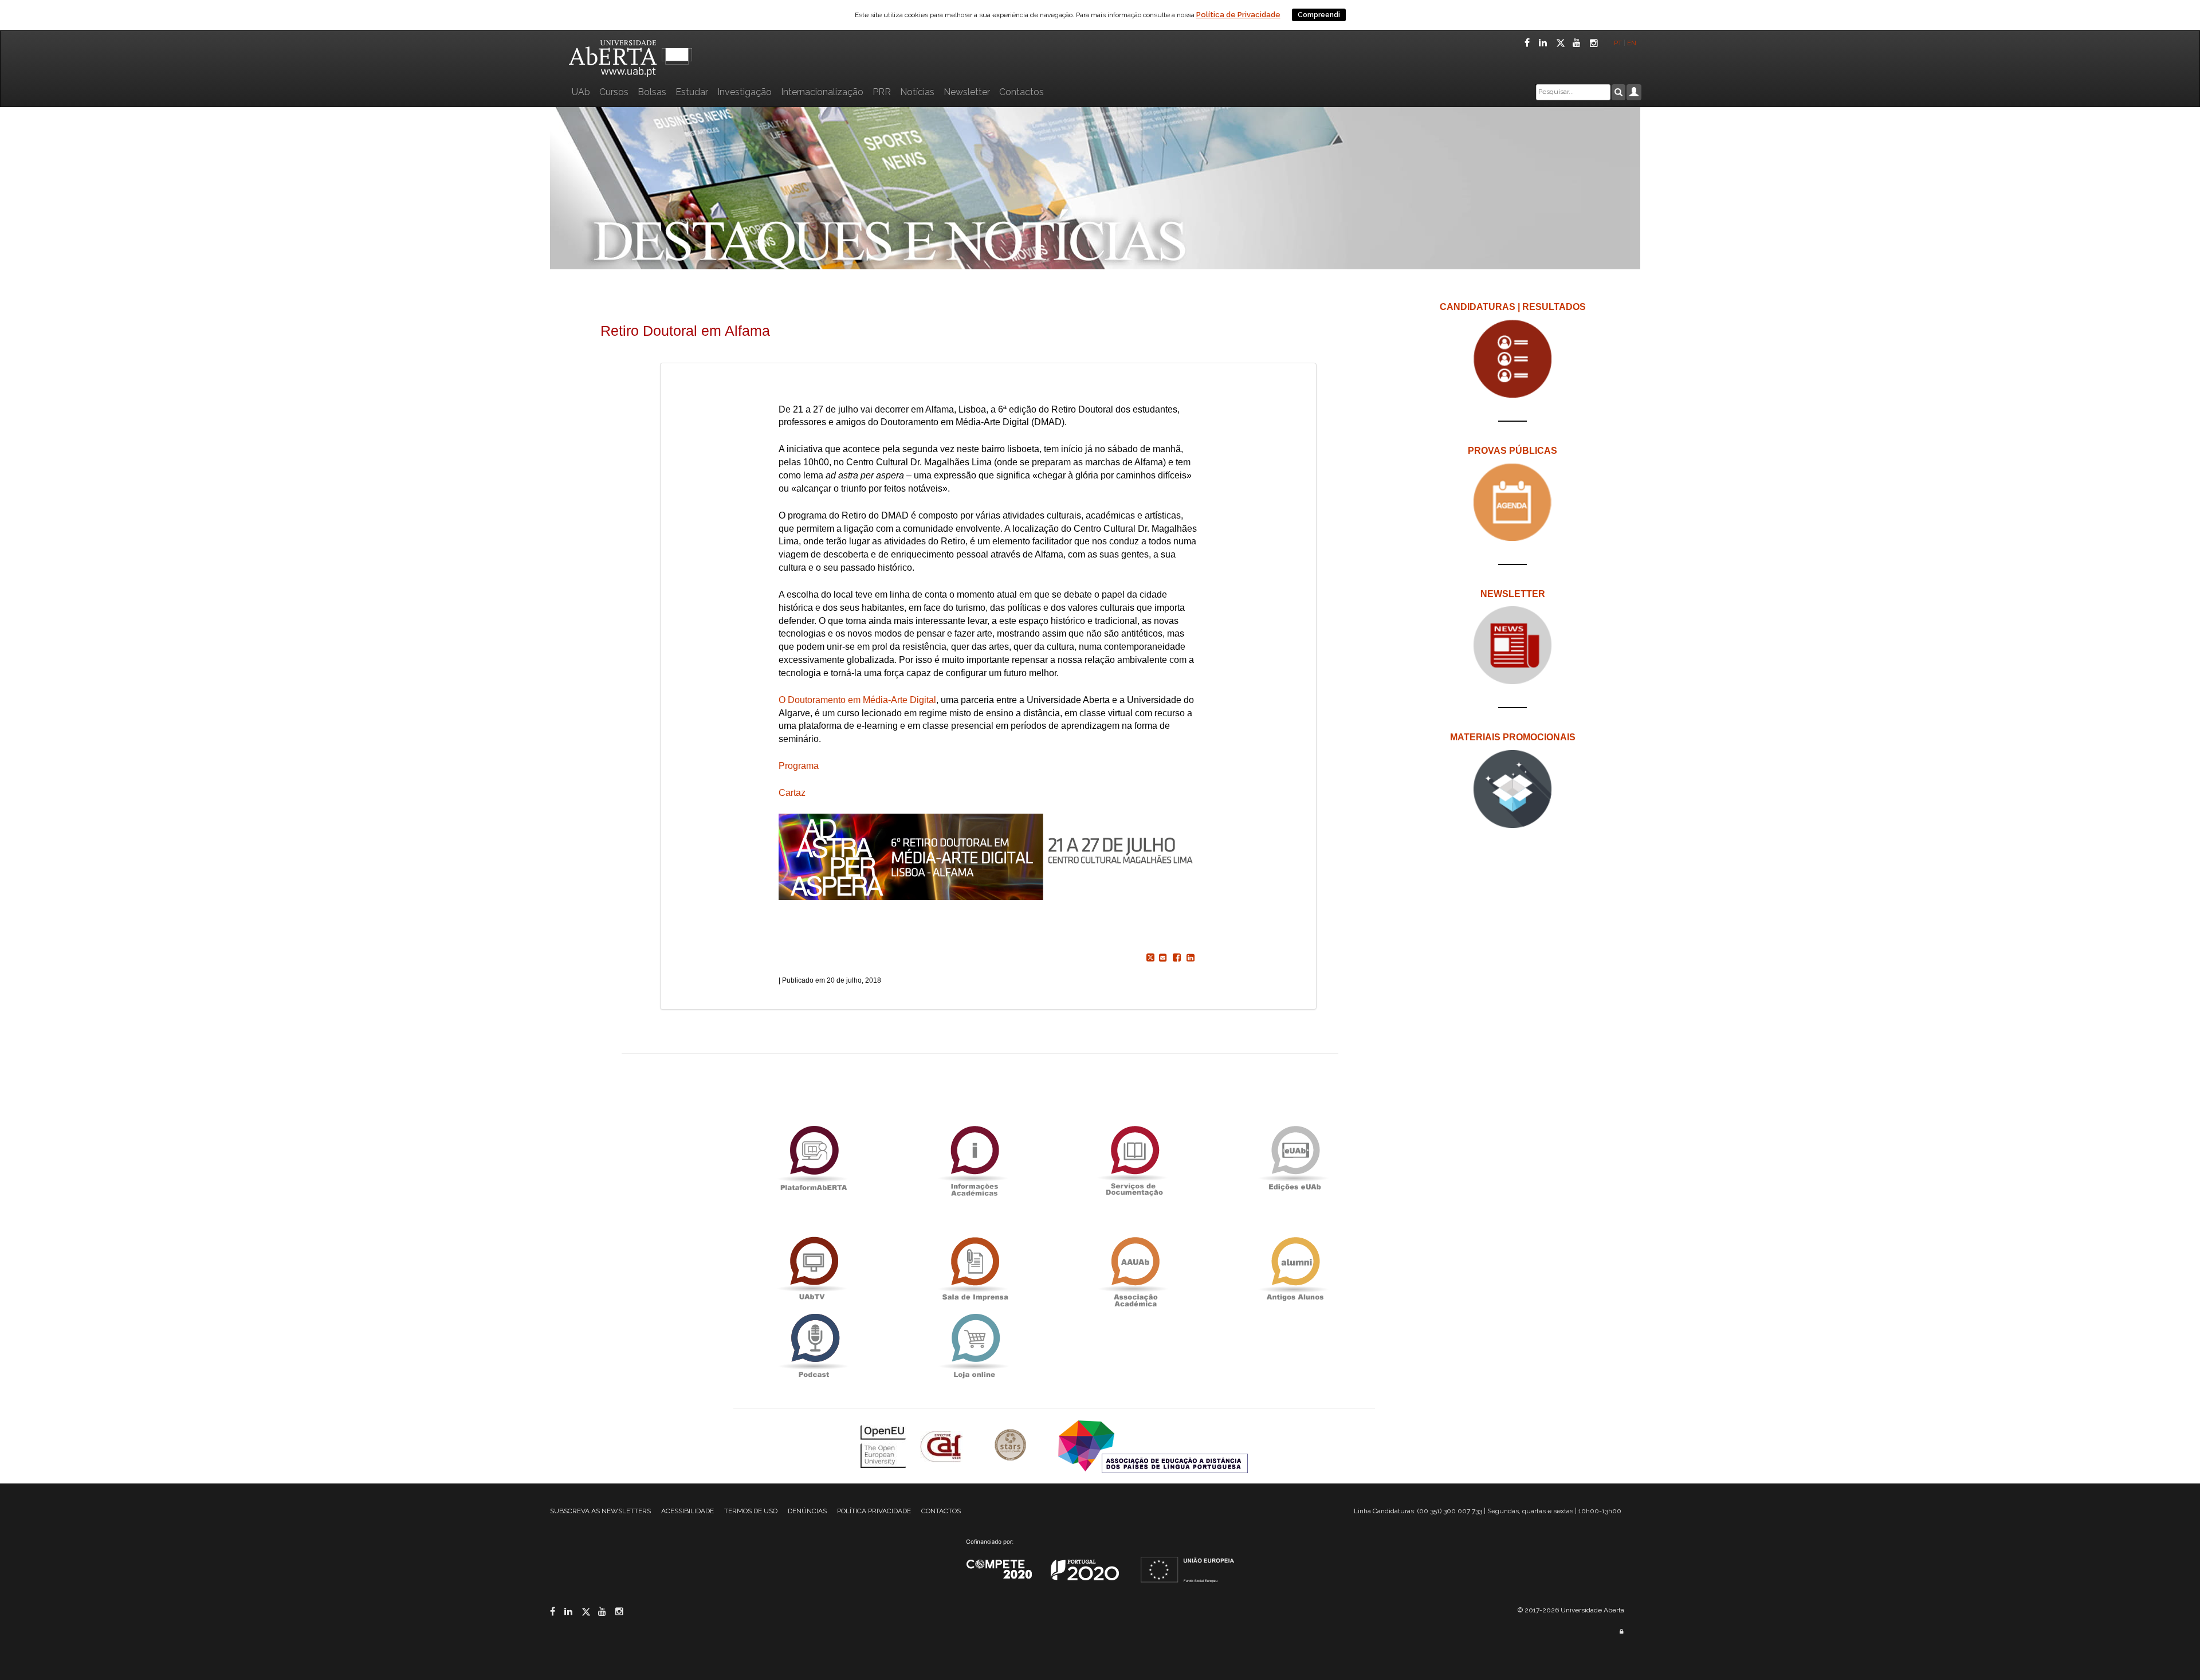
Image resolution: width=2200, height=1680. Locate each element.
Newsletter (967, 92)
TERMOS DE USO (751, 1511)
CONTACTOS (941, 1511)
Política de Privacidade (1238, 15)
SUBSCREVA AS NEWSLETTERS (600, 1511)
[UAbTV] (814, 1269)
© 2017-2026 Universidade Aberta (1571, 1610)
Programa (799, 766)
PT (1618, 43)
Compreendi (1319, 15)
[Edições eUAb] (1295, 1158)
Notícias (917, 92)
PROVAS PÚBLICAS (1512, 451)
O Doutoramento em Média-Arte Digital (857, 700)
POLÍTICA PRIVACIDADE (874, 1511)
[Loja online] (974, 1346)
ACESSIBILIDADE (687, 1511)
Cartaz (792, 793)
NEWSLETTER (1513, 594)
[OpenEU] (885, 1446)
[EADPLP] (1153, 1446)
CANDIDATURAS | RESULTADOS (1513, 307)
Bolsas (652, 92)
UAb (581, 92)
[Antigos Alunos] (1295, 1269)
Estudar (692, 92)
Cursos (614, 92)
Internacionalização (822, 92)
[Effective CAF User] (943, 1446)
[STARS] (1012, 1446)
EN (1633, 43)
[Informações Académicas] (974, 1158)
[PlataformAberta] (814, 1158)
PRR (882, 92)
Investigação (745, 92)
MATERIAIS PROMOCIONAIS (1513, 737)
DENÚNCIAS (807, 1511)
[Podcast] (814, 1346)
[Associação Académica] (1134, 1269)
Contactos (1022, 92)
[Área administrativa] (1621, 1632)
